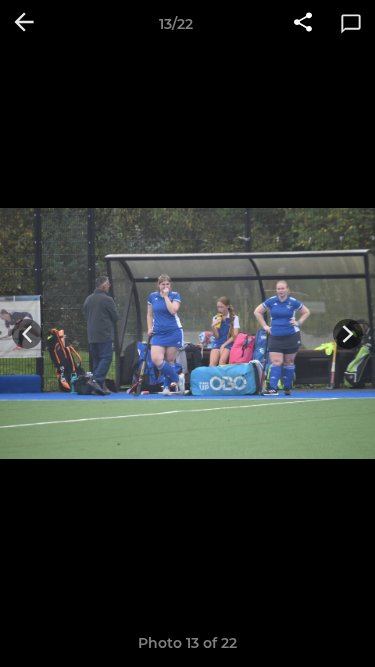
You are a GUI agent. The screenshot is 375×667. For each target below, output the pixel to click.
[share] (303, 24)
